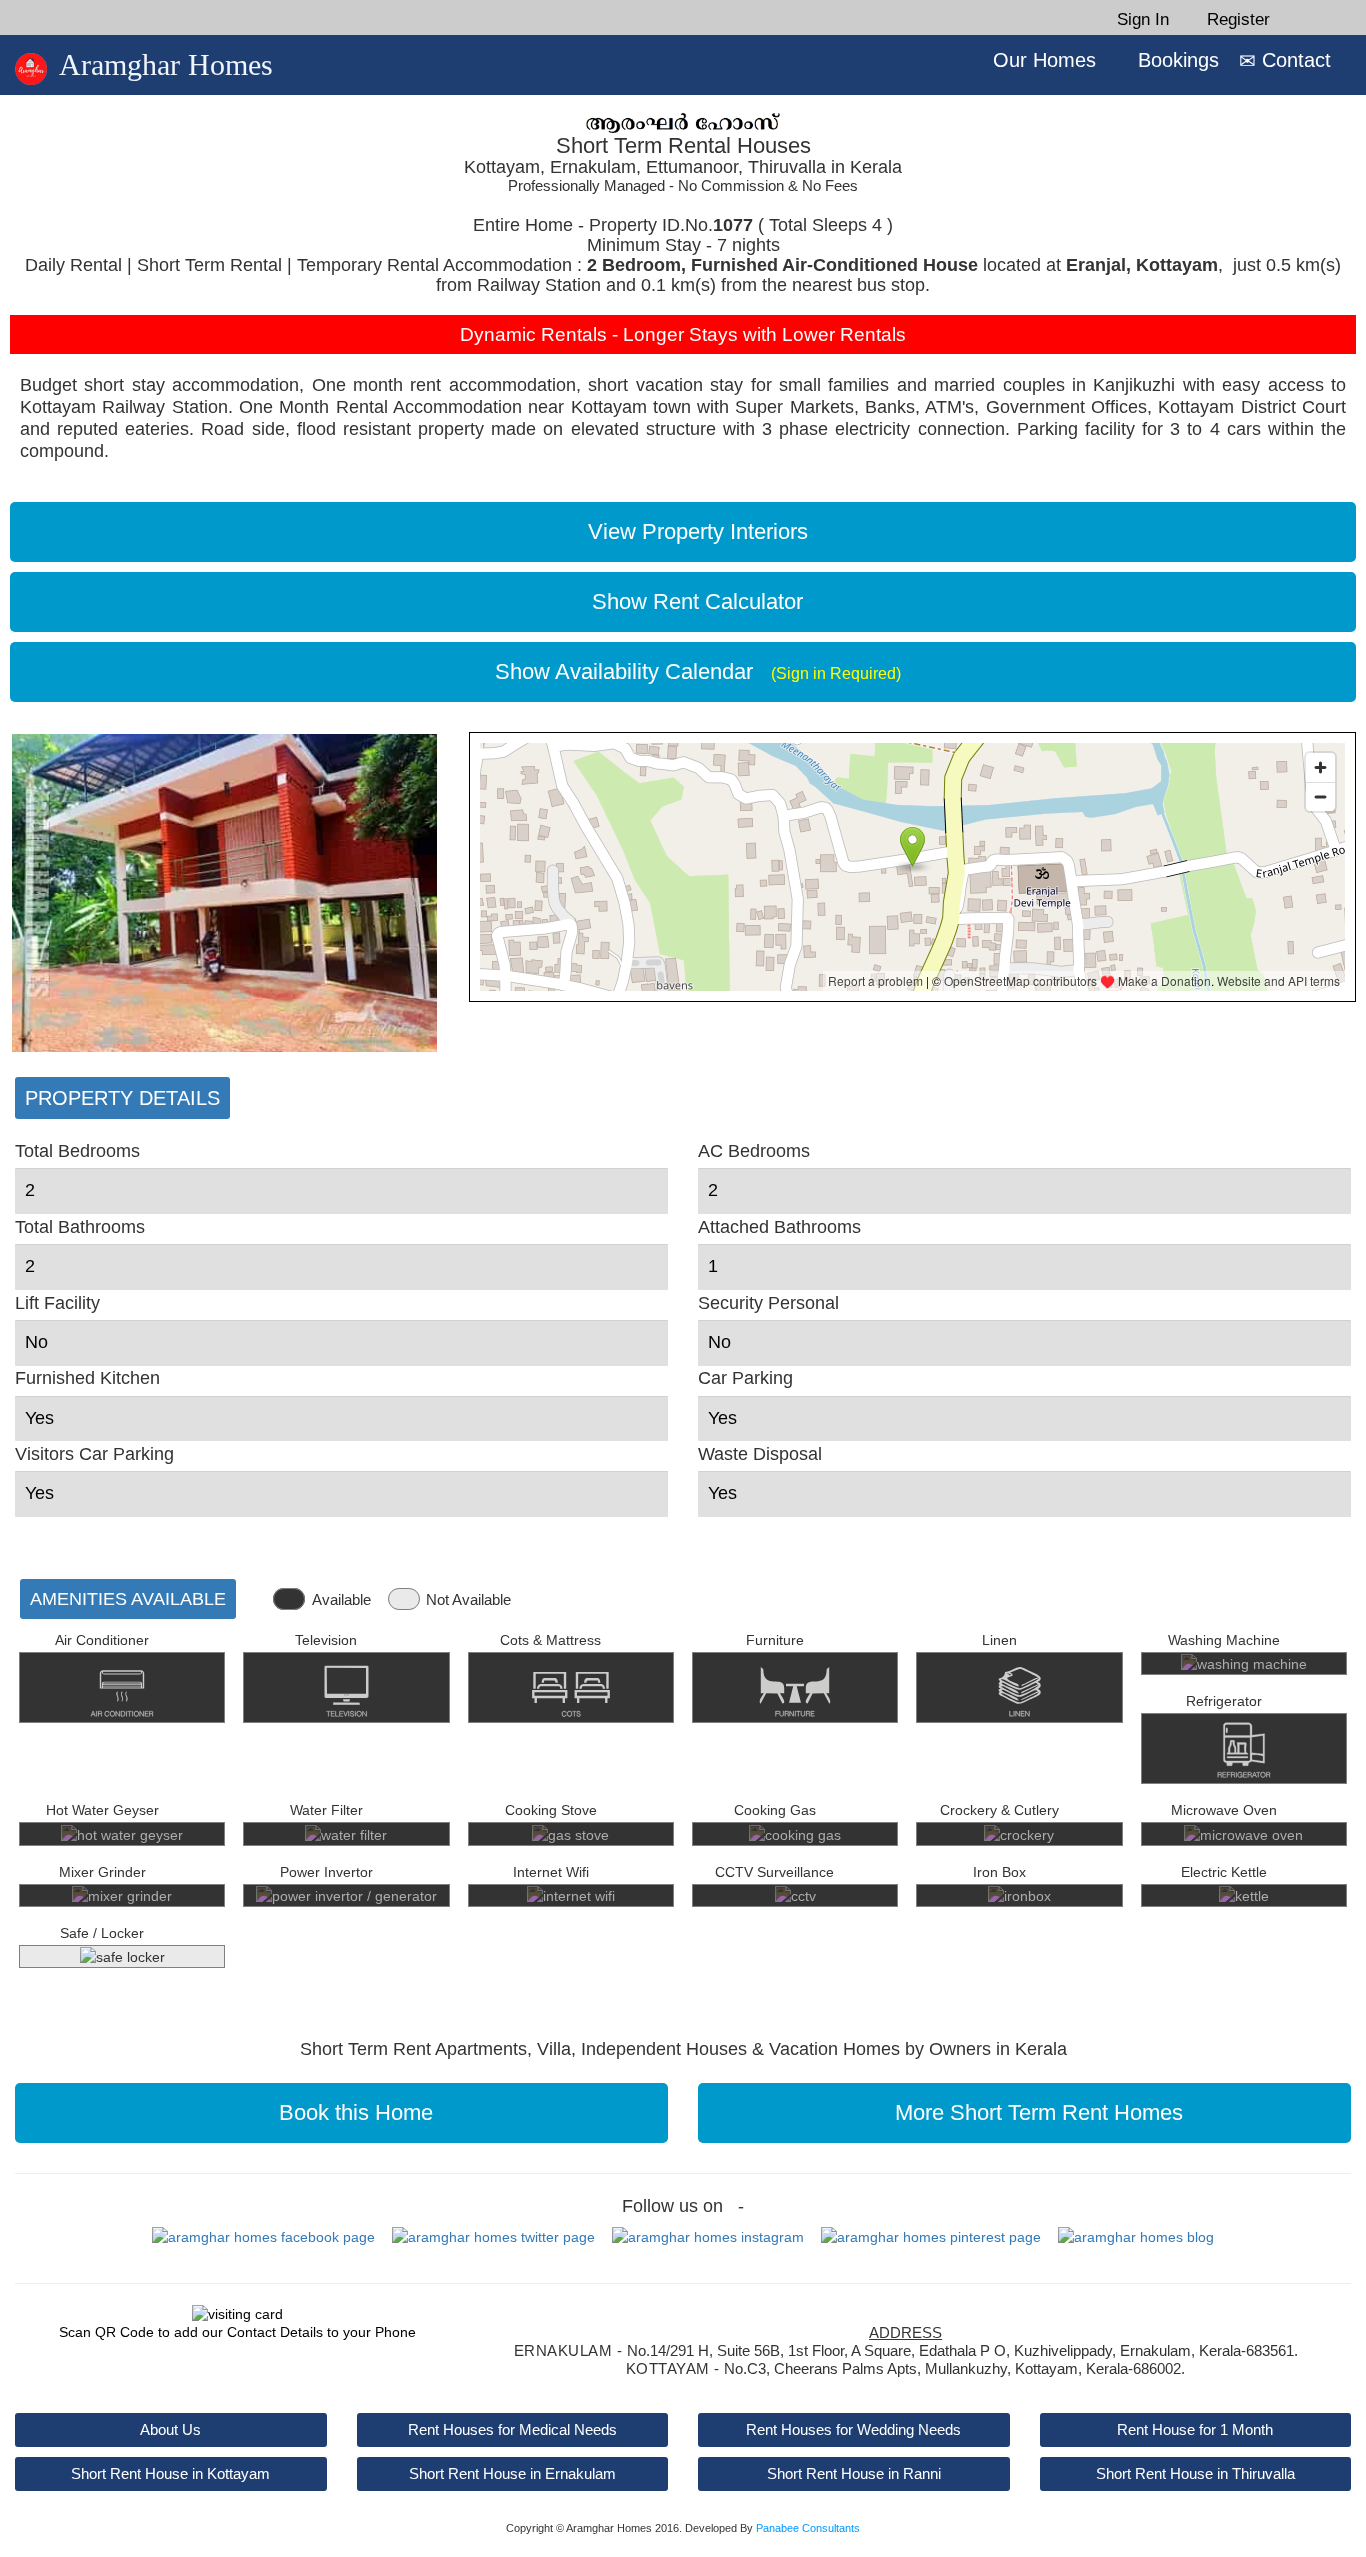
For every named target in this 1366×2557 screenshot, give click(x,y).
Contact (1293, 60)
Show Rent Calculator (691, 601)
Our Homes (1041, 60)
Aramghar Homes (166, 64)
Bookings (1175, 60)
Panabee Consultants (808, 2528)
